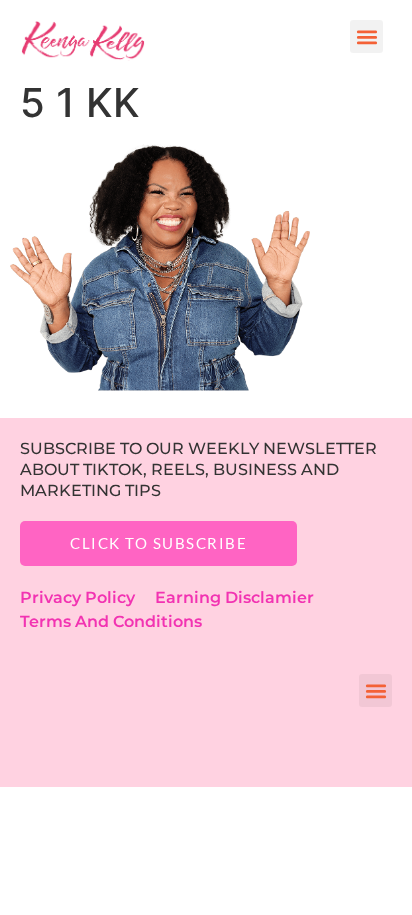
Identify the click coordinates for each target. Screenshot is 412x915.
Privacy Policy (87, 597)
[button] (366, 36)
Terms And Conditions (111, 621)
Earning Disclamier (248, 597)
